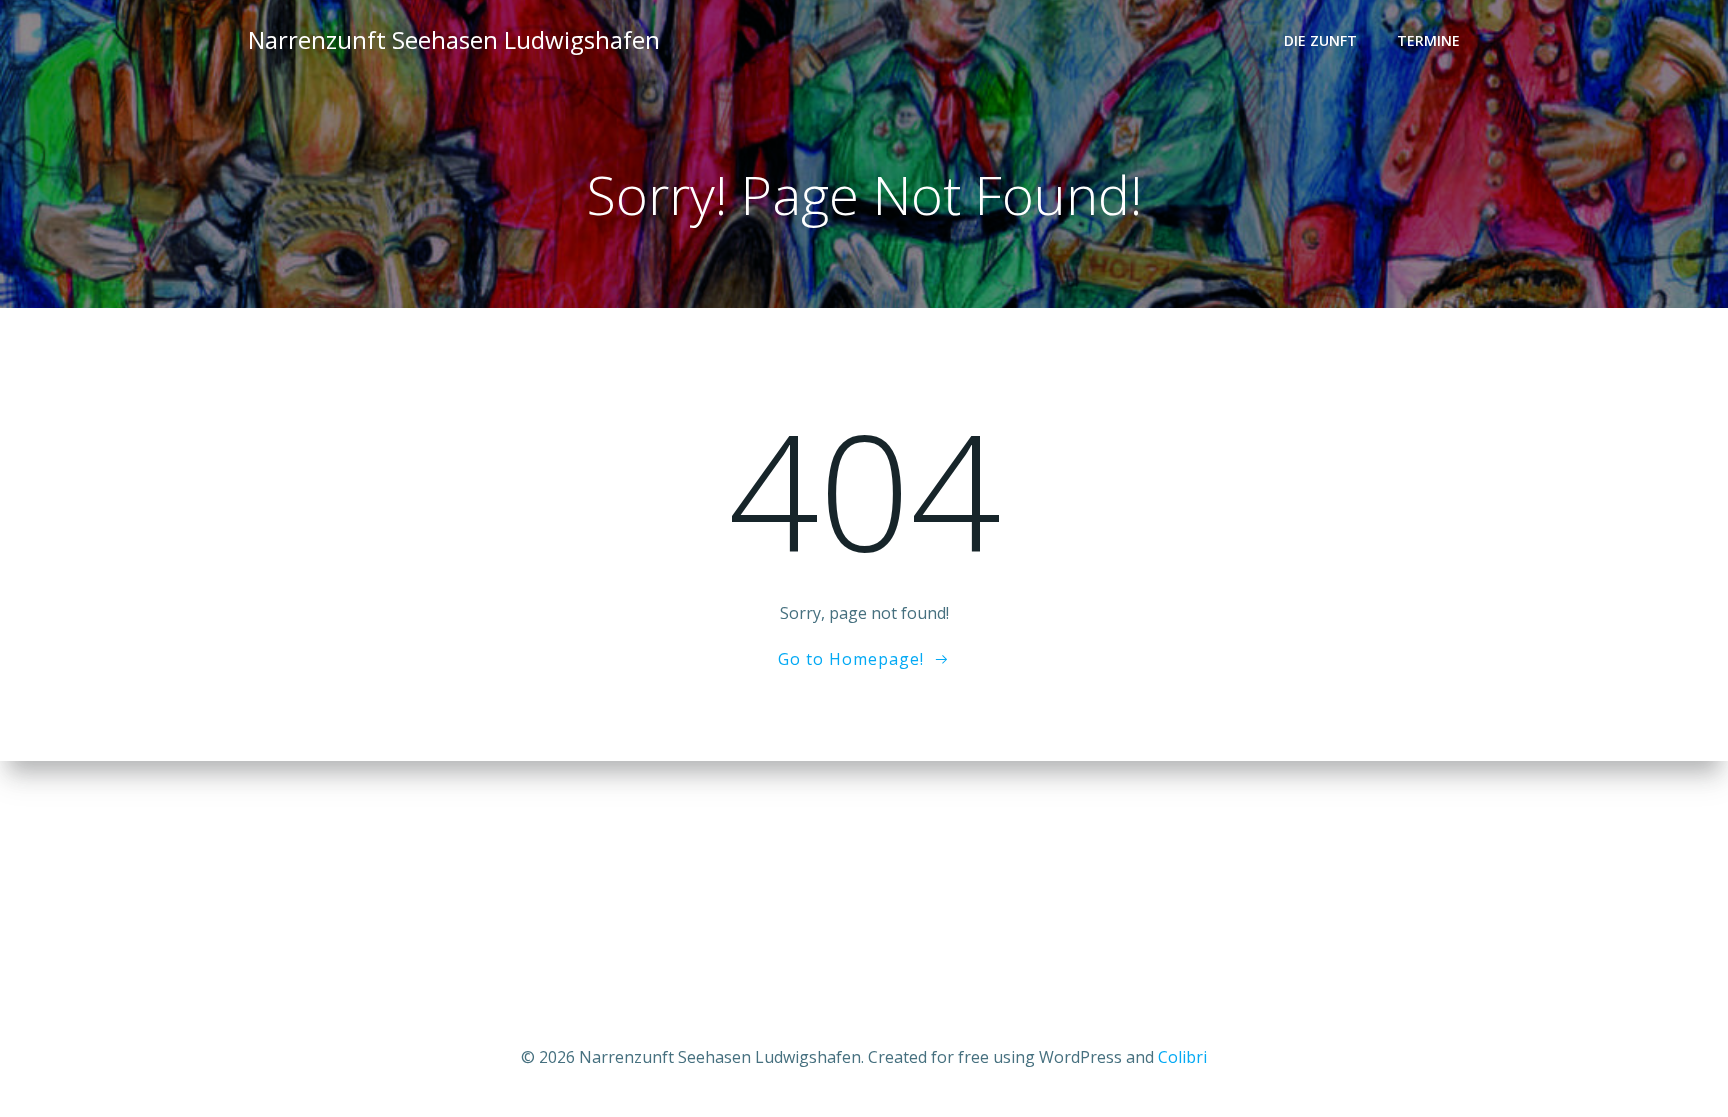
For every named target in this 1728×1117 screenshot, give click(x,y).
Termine (1428, 40)
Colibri (1182, 1057)
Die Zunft (1320, 40)
